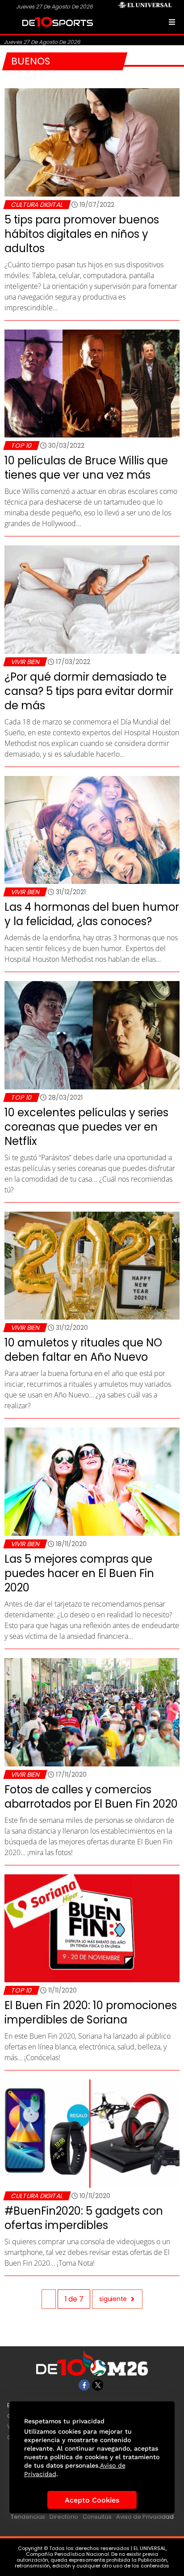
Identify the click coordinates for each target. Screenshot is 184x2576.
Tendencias (28, 2517)
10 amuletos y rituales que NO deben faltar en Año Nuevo (83, 1350)
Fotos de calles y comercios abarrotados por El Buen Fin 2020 (91, 1797)
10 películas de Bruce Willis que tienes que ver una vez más (86, 468)
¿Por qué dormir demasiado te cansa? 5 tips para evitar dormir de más (89, 691)
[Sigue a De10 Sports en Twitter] (98, 2385)
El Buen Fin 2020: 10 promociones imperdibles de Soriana (91, 2012)
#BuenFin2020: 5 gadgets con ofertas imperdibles (84, 2218)
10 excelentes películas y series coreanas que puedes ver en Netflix (86, 1127)
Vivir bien (25, 662)
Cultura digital (37, 205)
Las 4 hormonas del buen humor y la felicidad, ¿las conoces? (92, 914)
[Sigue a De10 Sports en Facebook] (84, 2385)
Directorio (64, 2517)
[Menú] (172, 22)
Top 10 (21, 446)
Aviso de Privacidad (145, 2517)
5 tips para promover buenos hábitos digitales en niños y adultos (82, 234)
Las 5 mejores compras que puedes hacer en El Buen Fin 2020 (79, 1573)
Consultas (97, 2517)
